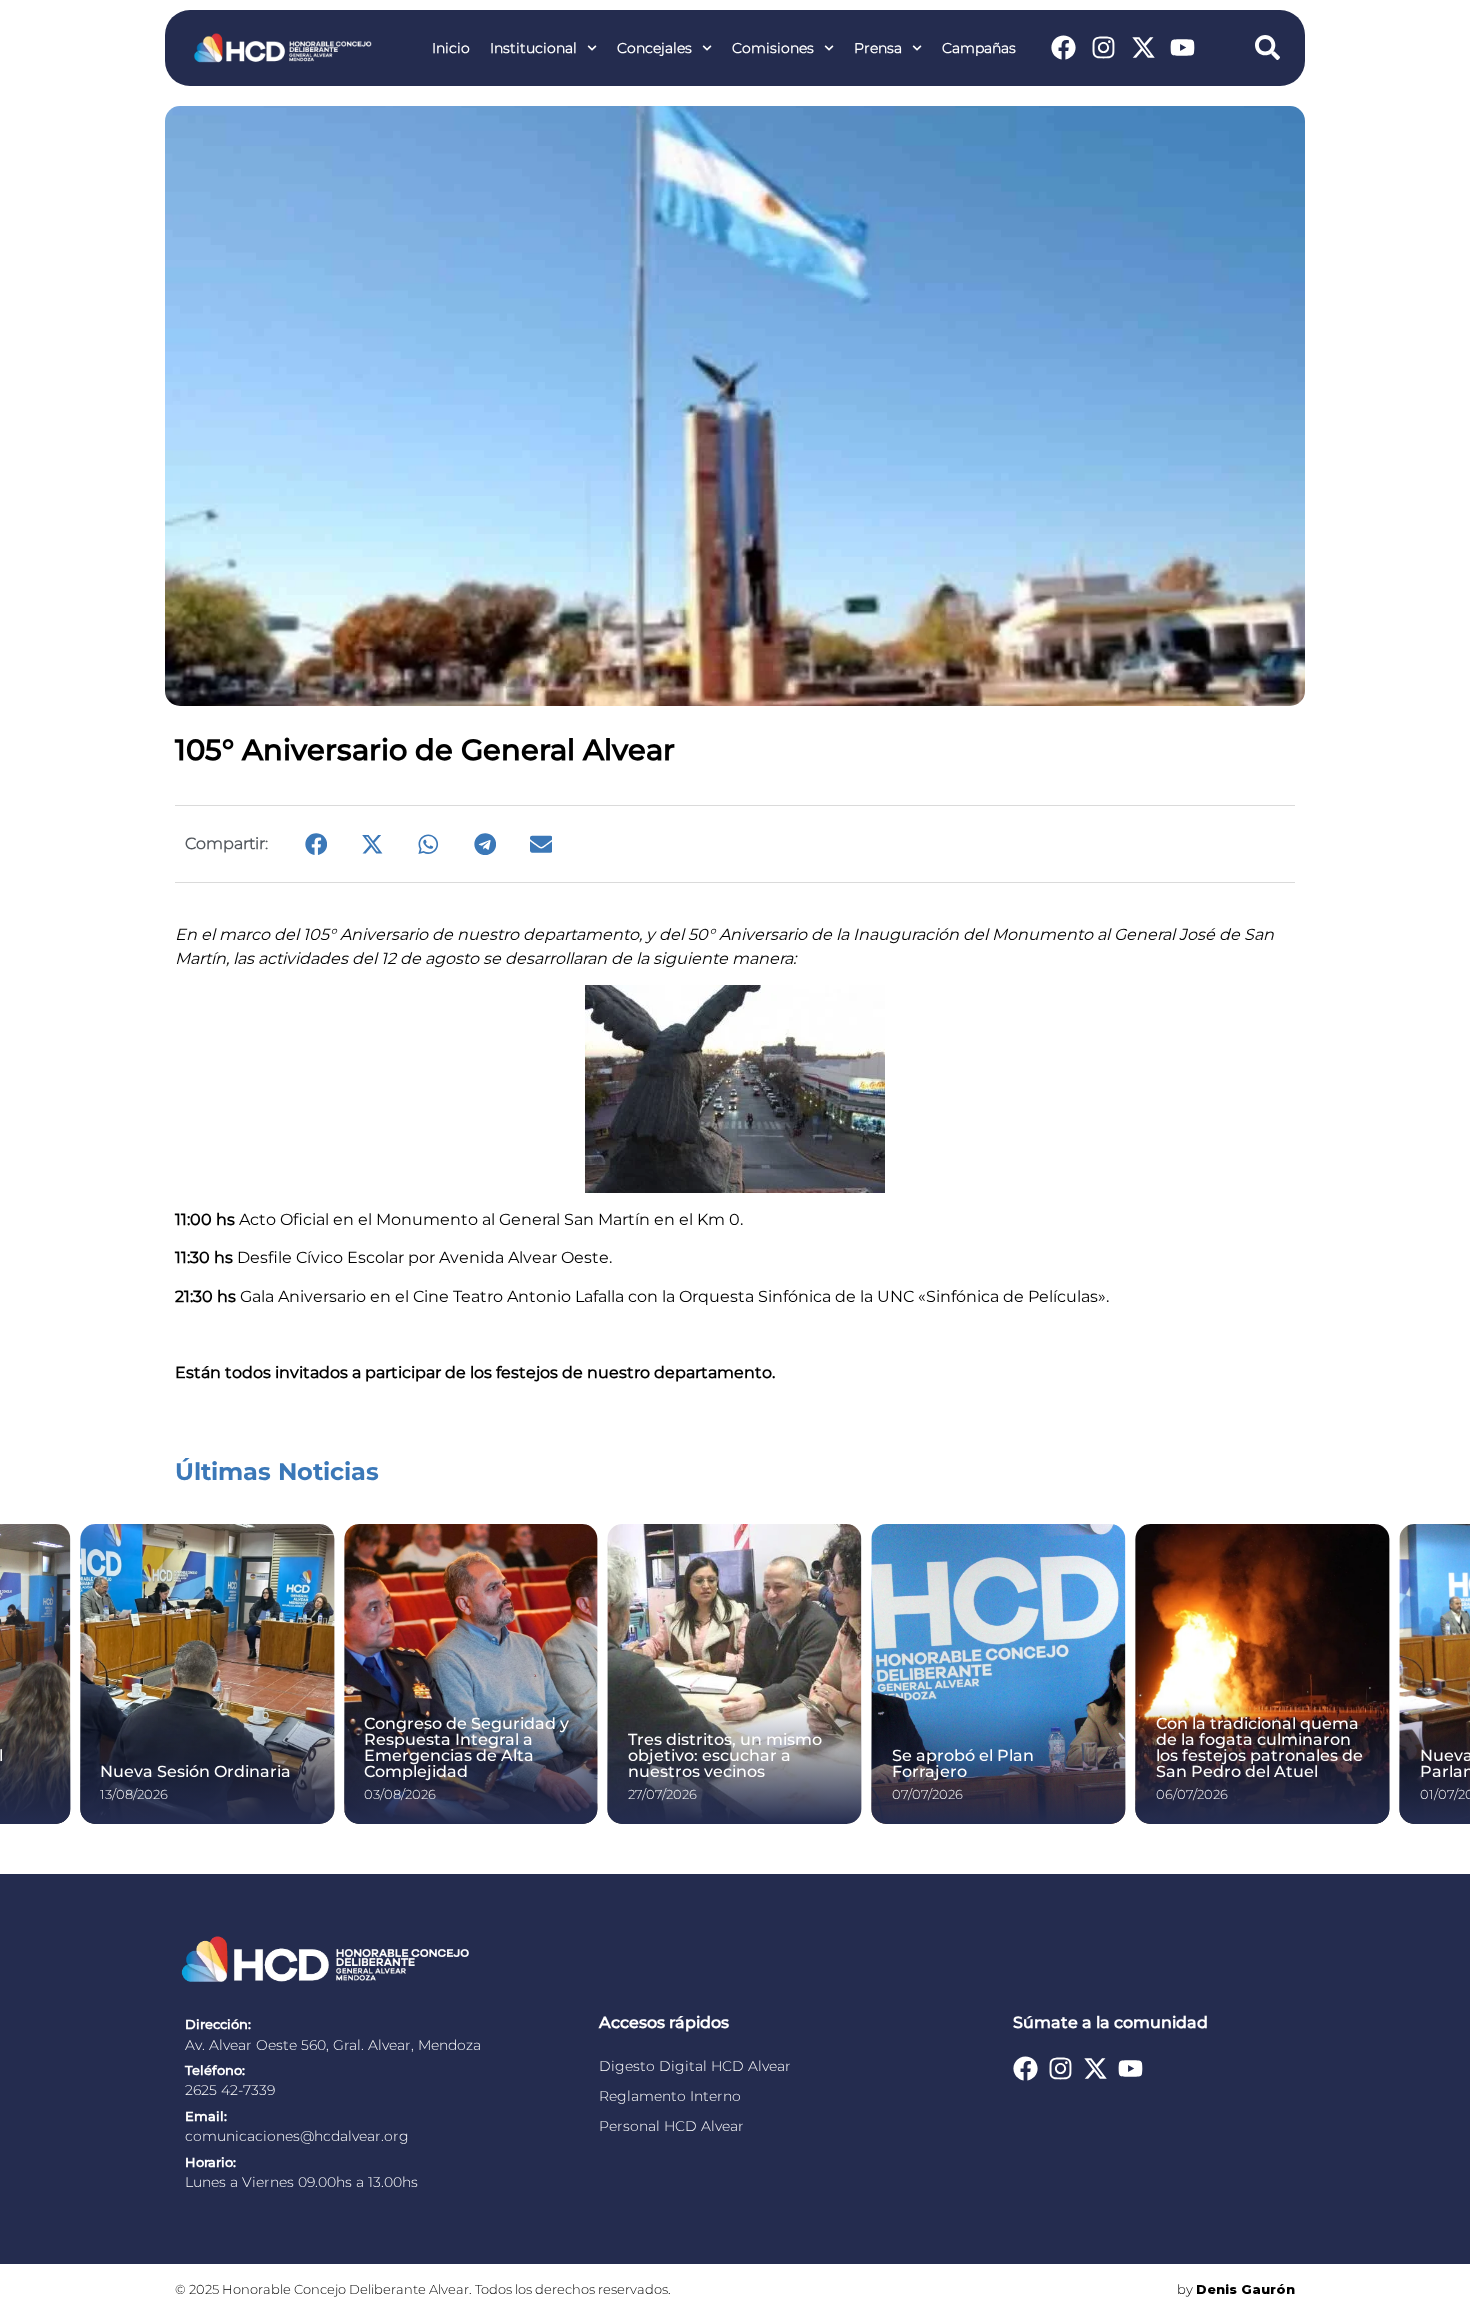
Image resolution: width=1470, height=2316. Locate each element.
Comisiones (773, 48)
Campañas (979, 48)
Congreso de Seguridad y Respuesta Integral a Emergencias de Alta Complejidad (466, 1747)
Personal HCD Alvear (671, 2126)
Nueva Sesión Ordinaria (195, 1771)
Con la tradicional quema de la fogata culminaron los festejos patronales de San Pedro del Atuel (1259, 1747)
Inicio (451, 48)
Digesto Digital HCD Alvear (695, 2066)
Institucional (533, 48)
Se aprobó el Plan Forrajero (963, 1763)
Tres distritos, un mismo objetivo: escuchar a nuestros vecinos (725, 1755)
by (1236, 2289)
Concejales (654, 48)
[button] (316, 844)
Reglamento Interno (670, 2096)
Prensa (878, 48)
